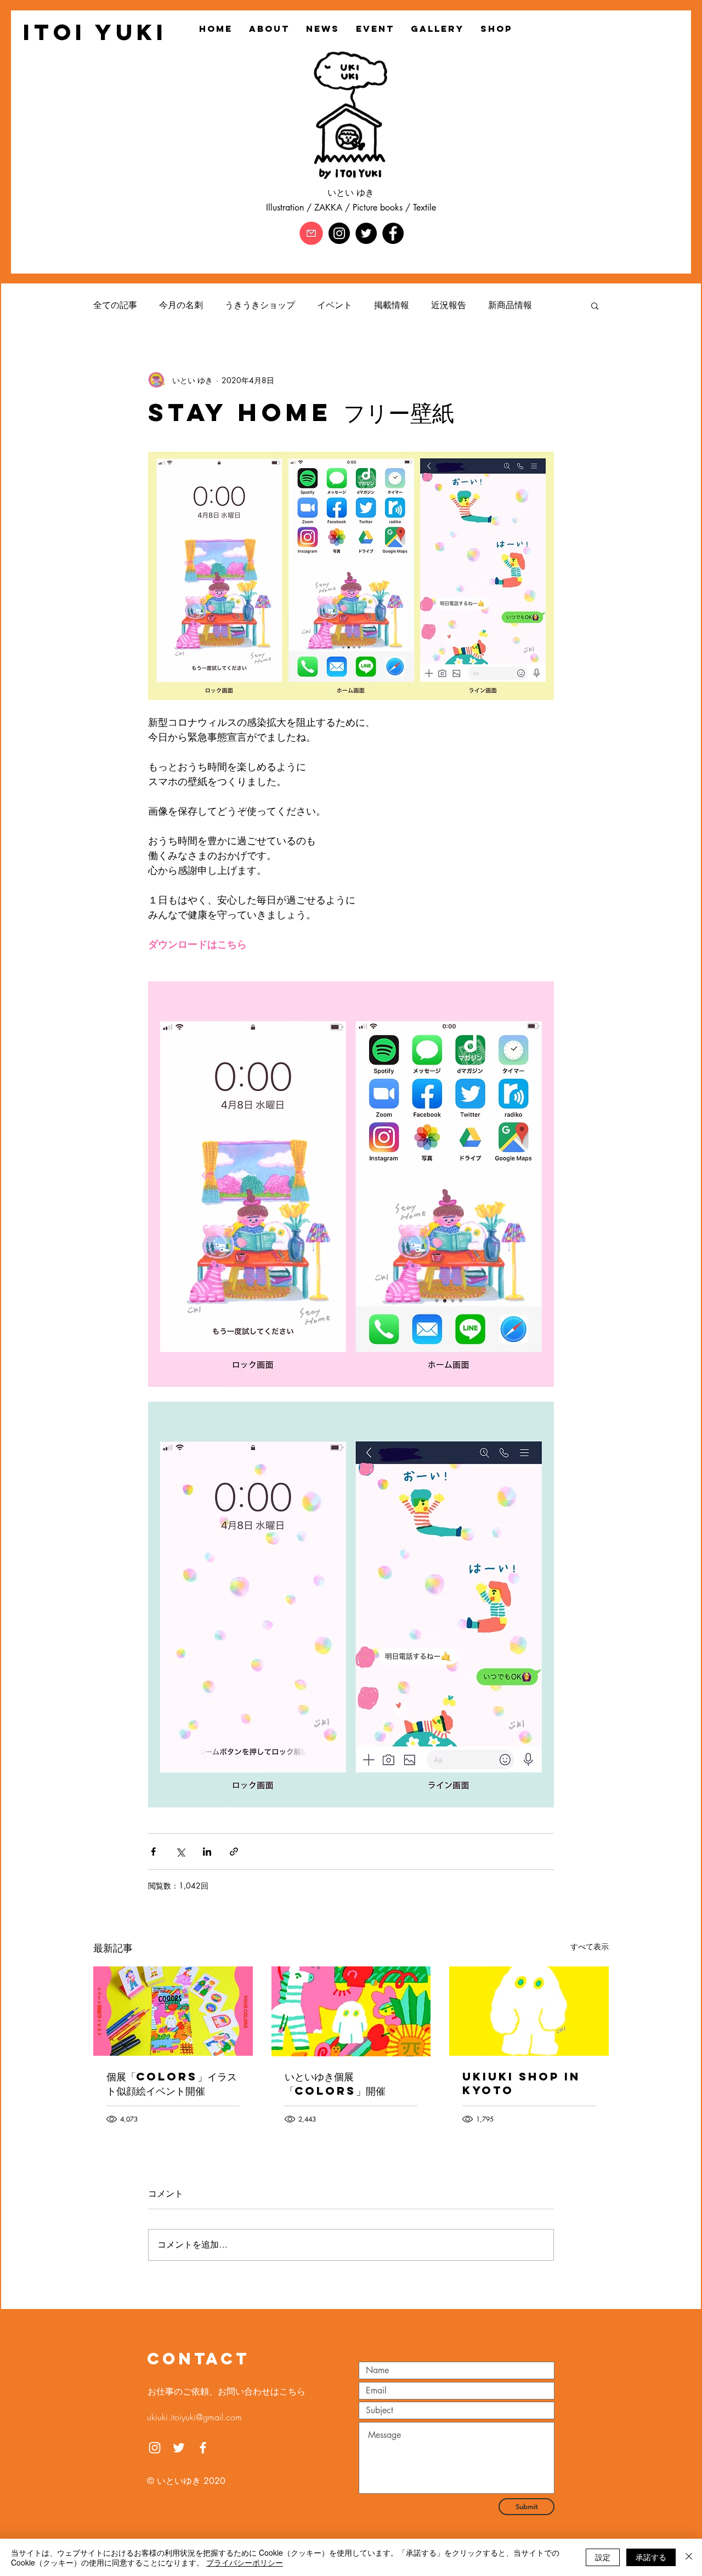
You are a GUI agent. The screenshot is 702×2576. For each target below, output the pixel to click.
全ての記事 (115, 305)
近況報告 (449, 305)
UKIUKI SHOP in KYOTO (521, 2083)
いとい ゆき (351, 193)
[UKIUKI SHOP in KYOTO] (529, 2011)
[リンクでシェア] (234, 1852)
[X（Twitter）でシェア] (180, 1852)
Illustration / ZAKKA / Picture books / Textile (351, 207)
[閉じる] (689, 2557)
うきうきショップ (260, 305)
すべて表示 (590, 1946)
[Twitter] (366, 233)
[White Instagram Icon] (155, 2448)
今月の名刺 (181, 305)
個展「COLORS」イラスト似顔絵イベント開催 (172, 2083)
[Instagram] (339, 233)
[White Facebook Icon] (203, 2448)
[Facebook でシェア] (153, 1852)
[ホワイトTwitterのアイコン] (179, 2448)
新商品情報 (510, 305)
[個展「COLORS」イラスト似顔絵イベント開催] (173, 2011)
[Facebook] (393, 233)
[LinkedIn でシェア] (207, 1852)
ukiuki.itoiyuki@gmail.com (194, 2417)
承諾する (651, 2557)
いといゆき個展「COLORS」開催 (335, 2083)
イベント (335, 305)
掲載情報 (392, 305)
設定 (603, 2557)
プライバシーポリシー (245, 2562)
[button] (595, 305)
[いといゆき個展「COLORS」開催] (351, 2011)
